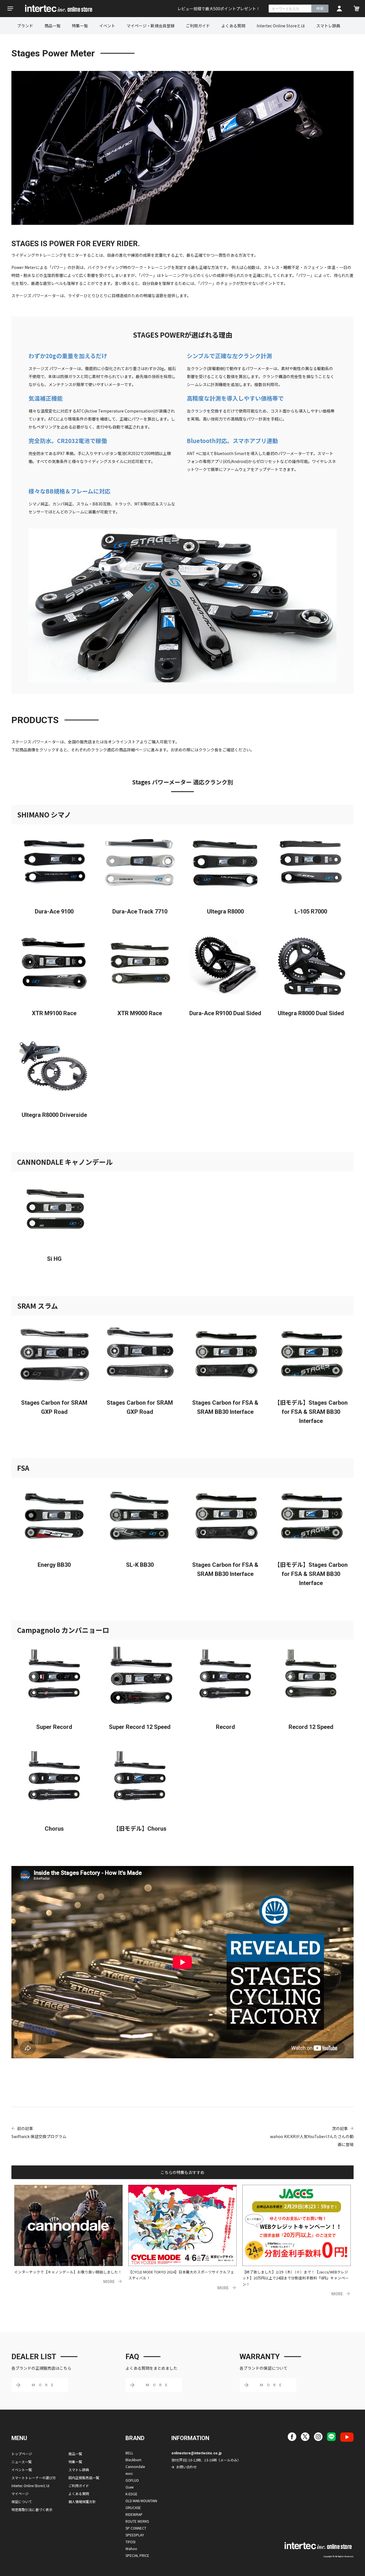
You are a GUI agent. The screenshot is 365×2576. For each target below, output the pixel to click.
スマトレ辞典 (328, 26)
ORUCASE (133, 2507)
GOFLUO (132, 2480)
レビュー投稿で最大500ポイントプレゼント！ (219, 9)
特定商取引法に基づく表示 (32, 2509)
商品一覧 (52, 26)
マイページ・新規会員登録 (151, 26)
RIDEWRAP (134, 2514)
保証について (22, 2501)
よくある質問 (233, 26)
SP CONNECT (136, 2528)
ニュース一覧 (22, 2462)
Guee (129, 2487)
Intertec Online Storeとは (281, 26)
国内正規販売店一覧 (84, 2478)
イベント (107, 26)
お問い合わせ (186, 2467)
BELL (129, 2453)
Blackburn (133, 2460)
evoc (129, 2473)
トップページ (22, 2454)
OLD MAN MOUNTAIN (141, 2501)
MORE (109, 2282)
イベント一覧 (22, 2470)
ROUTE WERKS (137, 2521)
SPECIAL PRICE (137, 2555)
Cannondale (135, 2466)
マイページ (20, 2494)
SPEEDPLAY (135, 2535)
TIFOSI (130, 2542)
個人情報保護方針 (82, 2501)
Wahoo (131, 2549)
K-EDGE (131, 2494)
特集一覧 (80, 26)
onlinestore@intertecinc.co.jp (196, 2453)
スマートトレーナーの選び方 (34, 2478)
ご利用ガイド (198, 26)
